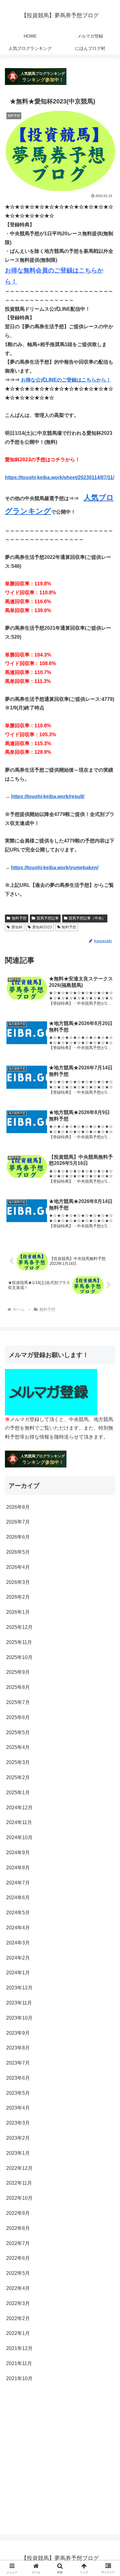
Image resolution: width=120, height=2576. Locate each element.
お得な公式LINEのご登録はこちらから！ (66, 380)
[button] (108, 1457)
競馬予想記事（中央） (87, 918)
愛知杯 (17, 927)
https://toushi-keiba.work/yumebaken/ (55, 868)
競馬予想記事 (48, 918)
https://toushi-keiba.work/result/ (48, 796)
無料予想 (19, 918)
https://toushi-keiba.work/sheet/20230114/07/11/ (60, 477)
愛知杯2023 (42, 927)
